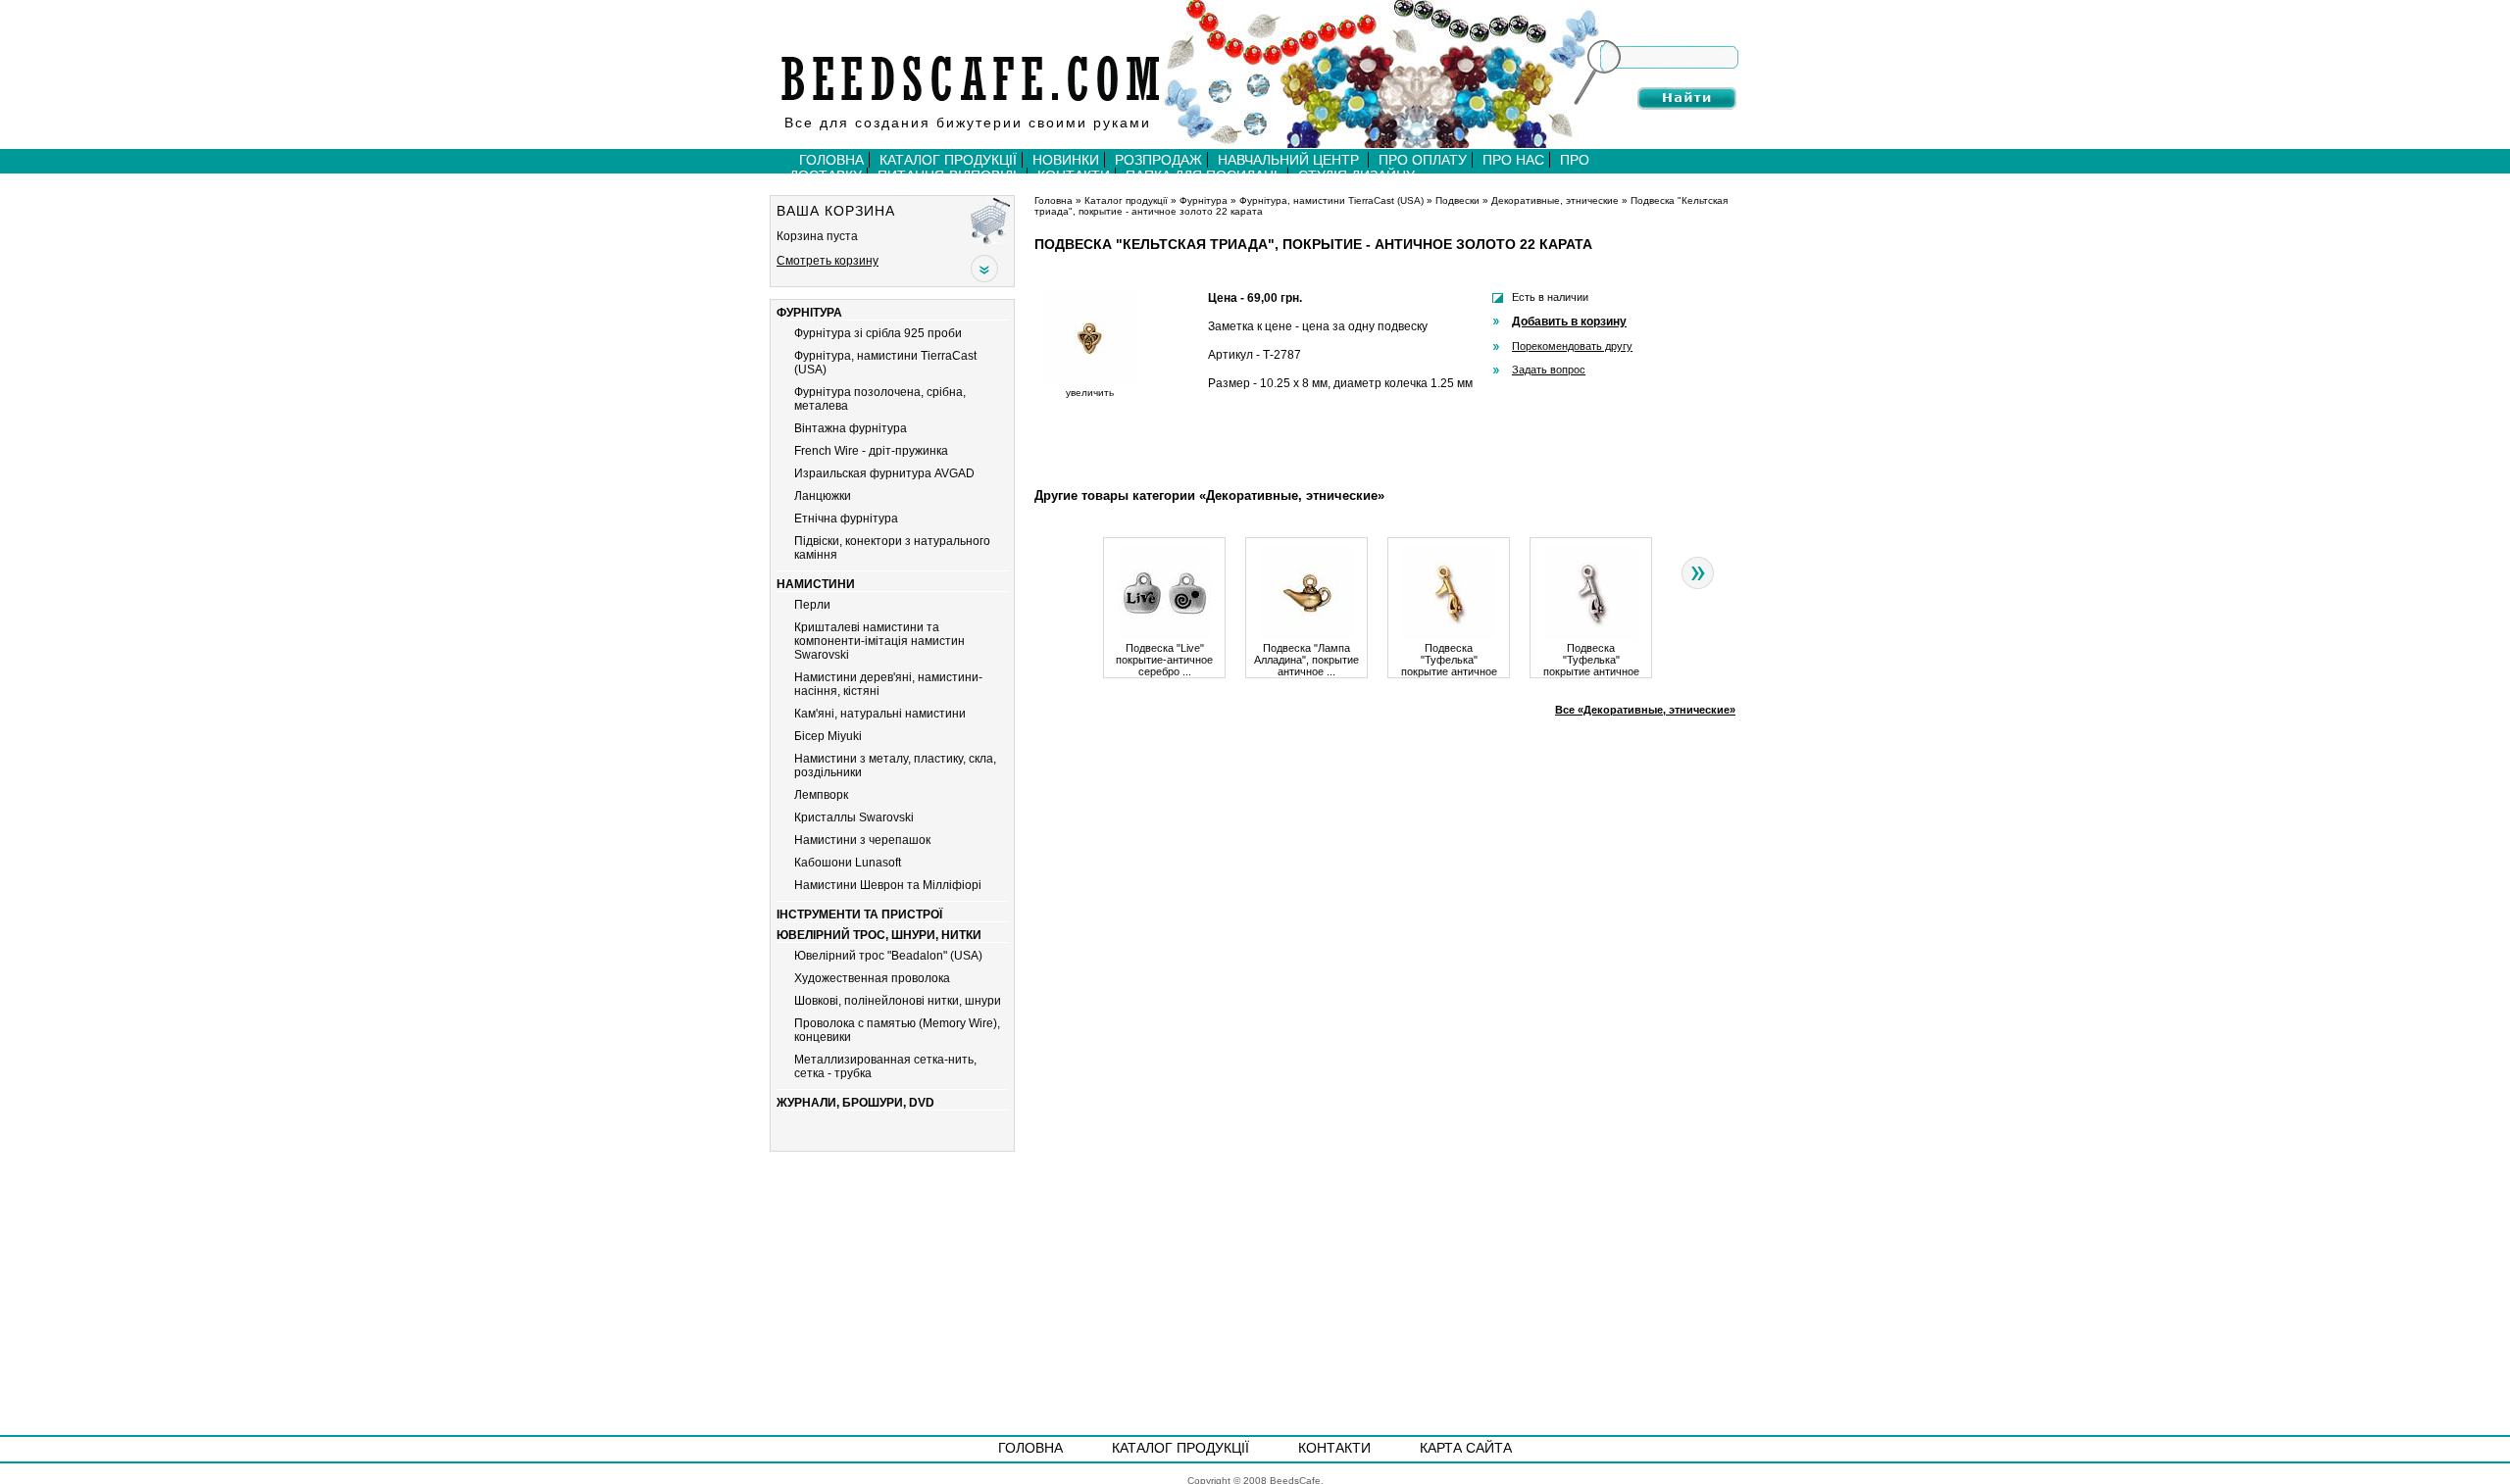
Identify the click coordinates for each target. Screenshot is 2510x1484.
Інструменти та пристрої (859, 915)
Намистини (816, 584)
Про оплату (1423, 160)
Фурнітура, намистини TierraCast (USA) (1331, 200)
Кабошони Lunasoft (848, 863)
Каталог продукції (948, 160)
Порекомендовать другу (1572, 346)
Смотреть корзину (828, 261)
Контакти (1334, 1448)
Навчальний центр (1290, 160)
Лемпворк (821, 795)
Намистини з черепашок (862, 840)
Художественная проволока (872, 978)
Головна (831, 160)
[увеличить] (1089, 382)
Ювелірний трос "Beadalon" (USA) (888, 956)
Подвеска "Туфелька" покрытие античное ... (1449, 660)
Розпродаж (1158, 160)
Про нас (1513, 160)
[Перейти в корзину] (992, 220)
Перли (812, 605)
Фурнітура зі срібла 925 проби (878, 333)
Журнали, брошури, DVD (855, 1103)
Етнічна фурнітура (846, 519)
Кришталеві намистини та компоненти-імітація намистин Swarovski (879, 641)
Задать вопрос (1549, 370)
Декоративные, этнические (1555, 200)
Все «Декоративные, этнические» (1645, 710)
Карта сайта (1466, 1448)
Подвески (1457, 200)
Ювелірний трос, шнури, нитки (879, 935)
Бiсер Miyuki (828, 736)
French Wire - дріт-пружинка (871, 451)
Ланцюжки (823, 496)
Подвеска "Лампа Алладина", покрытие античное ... (1306, 660)
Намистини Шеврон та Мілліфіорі (888, 885)
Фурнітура (809, 313)
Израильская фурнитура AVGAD (884, 473)
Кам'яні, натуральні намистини (880, 714)
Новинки (1066, 160)
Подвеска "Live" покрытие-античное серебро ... (1164, 660)
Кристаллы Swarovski (854, 817)
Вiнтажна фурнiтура (851, 428)
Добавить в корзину (1569, 322)
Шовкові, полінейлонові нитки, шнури (898, 1001)
